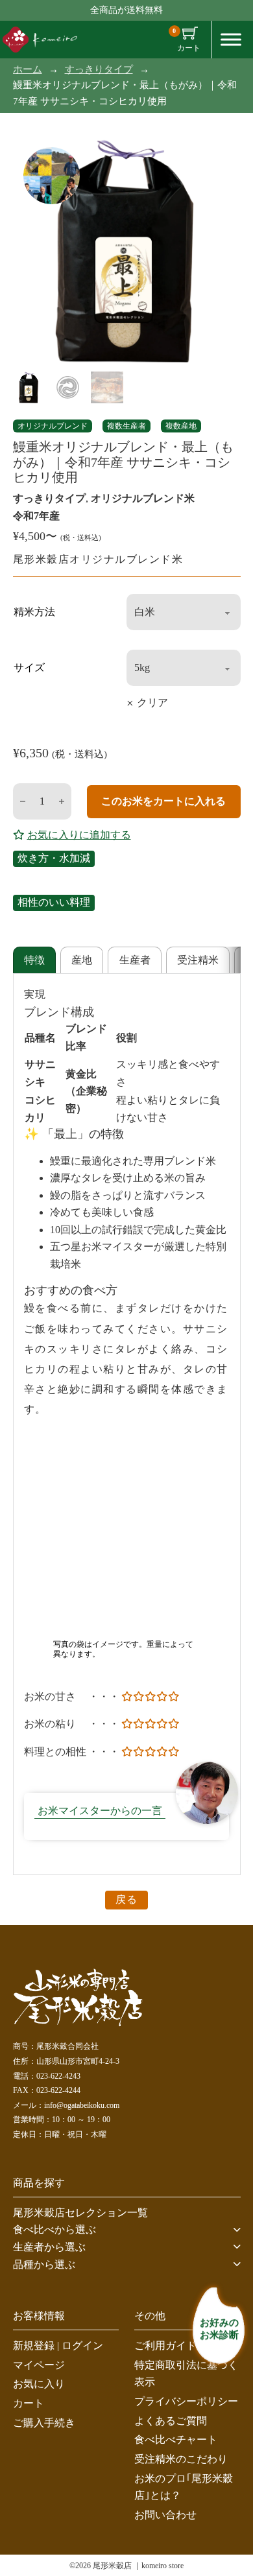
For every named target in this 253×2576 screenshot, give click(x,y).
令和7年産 (36, 516)
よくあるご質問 (171, 2421)
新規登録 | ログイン (58, 2346)
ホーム (28, 69)
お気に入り (39, 2384)
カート (29, 2403)
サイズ (29, 668)
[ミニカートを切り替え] (190, 33)
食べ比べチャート (176, 2440)
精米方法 (34, 612)
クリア (152, 703)
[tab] (34, 960)
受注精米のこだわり (181, 2459)
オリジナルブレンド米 (143, 498)
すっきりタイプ (99, 69)
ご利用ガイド (165, 2346)
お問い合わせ (165, 2515)
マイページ (39, 2365)
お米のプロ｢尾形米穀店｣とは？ (184, 2487)
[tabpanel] (127, 1424)
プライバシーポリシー (186, 2401)
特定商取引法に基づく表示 (186, 2374)
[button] (127, 2230)
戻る (126, 1899)
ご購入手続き (44, 2423)
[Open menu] (231, 40)
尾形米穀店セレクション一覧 (80, 2213)
